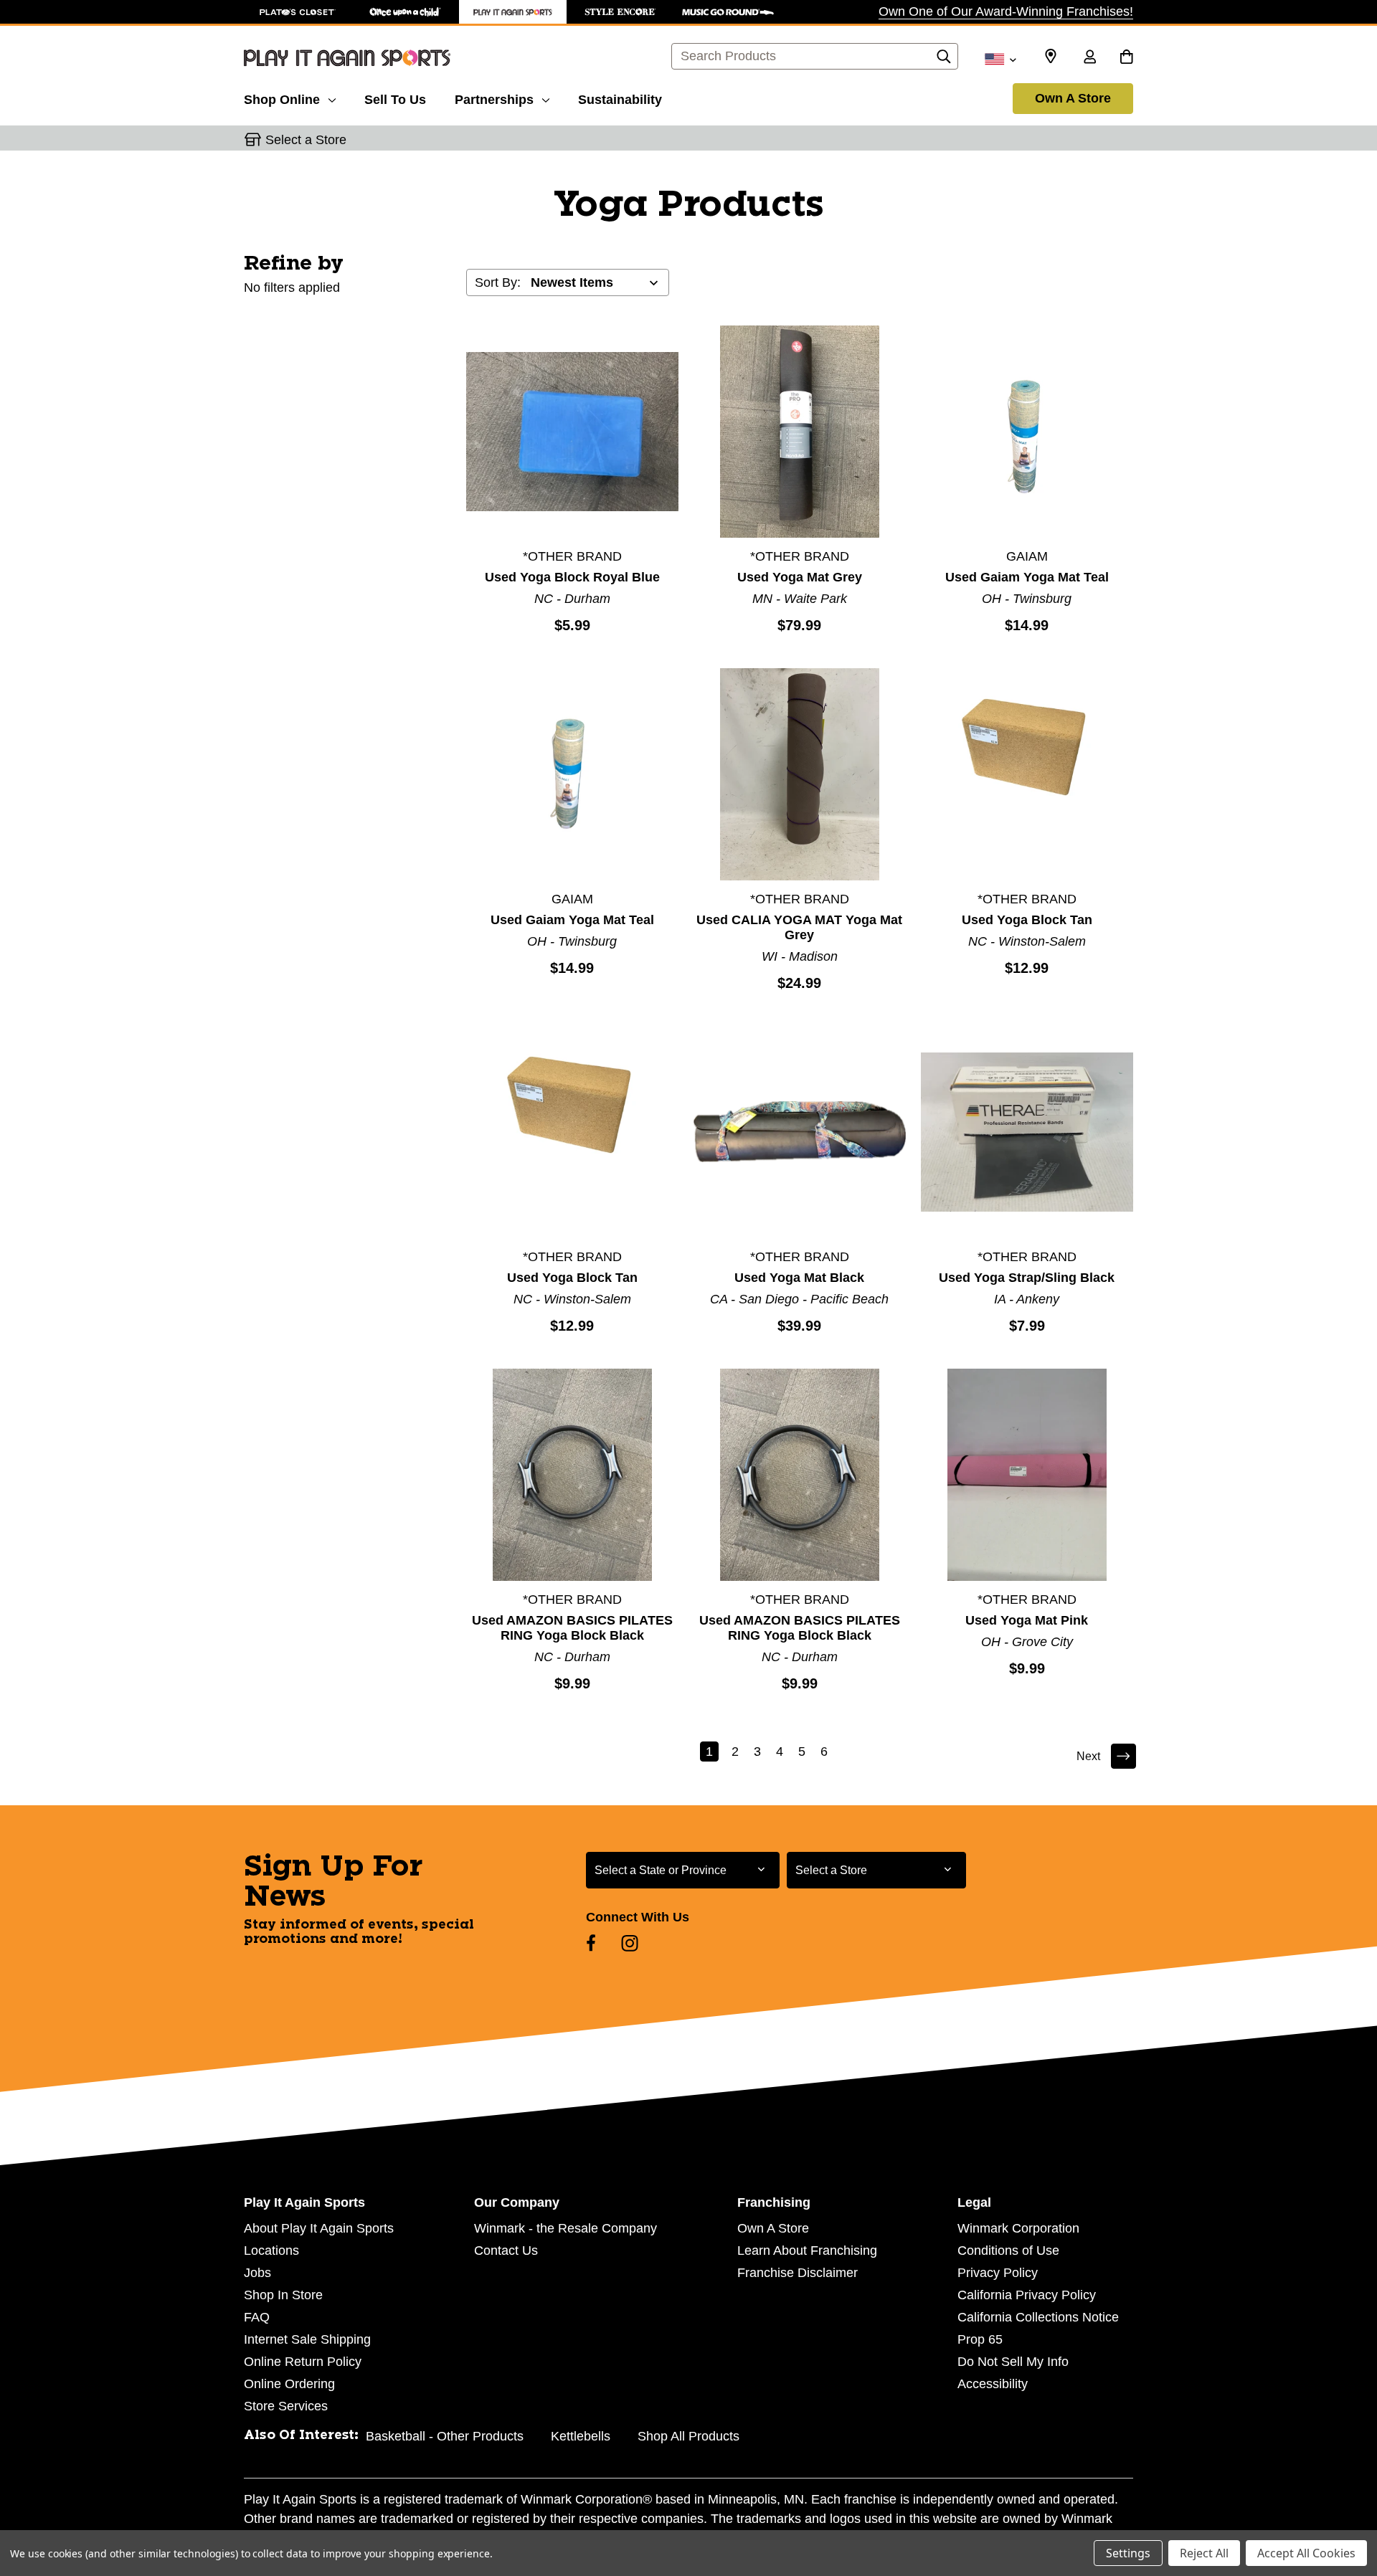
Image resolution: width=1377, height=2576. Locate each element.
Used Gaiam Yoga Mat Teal (1027, 577)
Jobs (257, 2273)
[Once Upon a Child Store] (405, 12)
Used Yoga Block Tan (1027, 920)
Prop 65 (980, 2339)
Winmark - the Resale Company (566, 2228)
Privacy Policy (998, 2273)
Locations (271, 2251)
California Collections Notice (1038, 2317)
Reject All (1204, 2553)
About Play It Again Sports (319, 2228)
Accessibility (993, 2384)
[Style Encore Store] (620, 12)
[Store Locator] (1051, 57)
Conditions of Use (1008, 2251)
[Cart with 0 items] (1126, 58)
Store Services (286, 2406)
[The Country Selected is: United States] (1000, 58)
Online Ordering (289, 2384)
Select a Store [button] (306, 140)
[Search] (944, 60)
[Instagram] (630, 1943)
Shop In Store (283, 2295)
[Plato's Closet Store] (298, 12)
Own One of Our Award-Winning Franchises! (1006, 11)
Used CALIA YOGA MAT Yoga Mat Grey (799, 927)
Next (1088, 1756)
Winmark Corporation (1018, 2228)
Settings (1128, 2553)
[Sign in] (1089, 58)
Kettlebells (581, 2436)
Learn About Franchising (807, 2251)
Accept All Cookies (1306, 2553)
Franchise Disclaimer (798, 2273)
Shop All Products (688, 2436)
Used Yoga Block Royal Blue (572, 577)
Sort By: (498, 282)
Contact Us (506, 2251)
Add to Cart (572, 431)
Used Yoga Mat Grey (800, 577)
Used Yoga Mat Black (799, 1278)
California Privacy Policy (1027, 2295)
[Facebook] (591, 1943)
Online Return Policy (303, 2362)
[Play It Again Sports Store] (513, 12)
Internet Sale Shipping (307, 2339)
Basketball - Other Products (445, 2436)
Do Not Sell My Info (1013, 2362)
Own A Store (1073, 98)
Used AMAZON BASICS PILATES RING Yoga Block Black (572, 1628)
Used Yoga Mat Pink (1027, 1620)
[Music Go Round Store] (728, 12)
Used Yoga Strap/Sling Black (1027, 1278)
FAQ (257, 2317)
